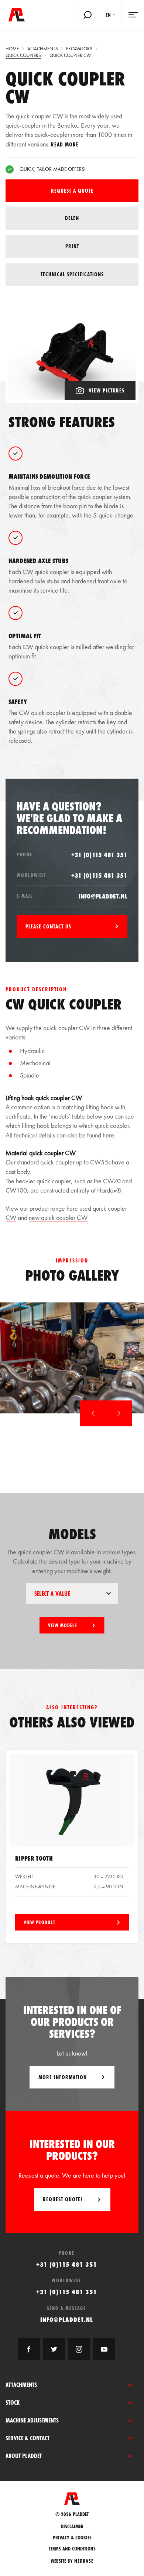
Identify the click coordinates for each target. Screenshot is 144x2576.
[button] (93, 1413)
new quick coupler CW (58, 1218)
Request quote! (63, 2199)
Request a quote (72, 191)
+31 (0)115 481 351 (99, 855)
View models (62, 1625)
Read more (65, 144)
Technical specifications (72, 274)
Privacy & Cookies (72, 2538)
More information (63, 2077)
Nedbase (84, 2561)
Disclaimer (72, 2527)
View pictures (107, 390)
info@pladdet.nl (103, 896)
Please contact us (48, 926)
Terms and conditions (72, 2549)
